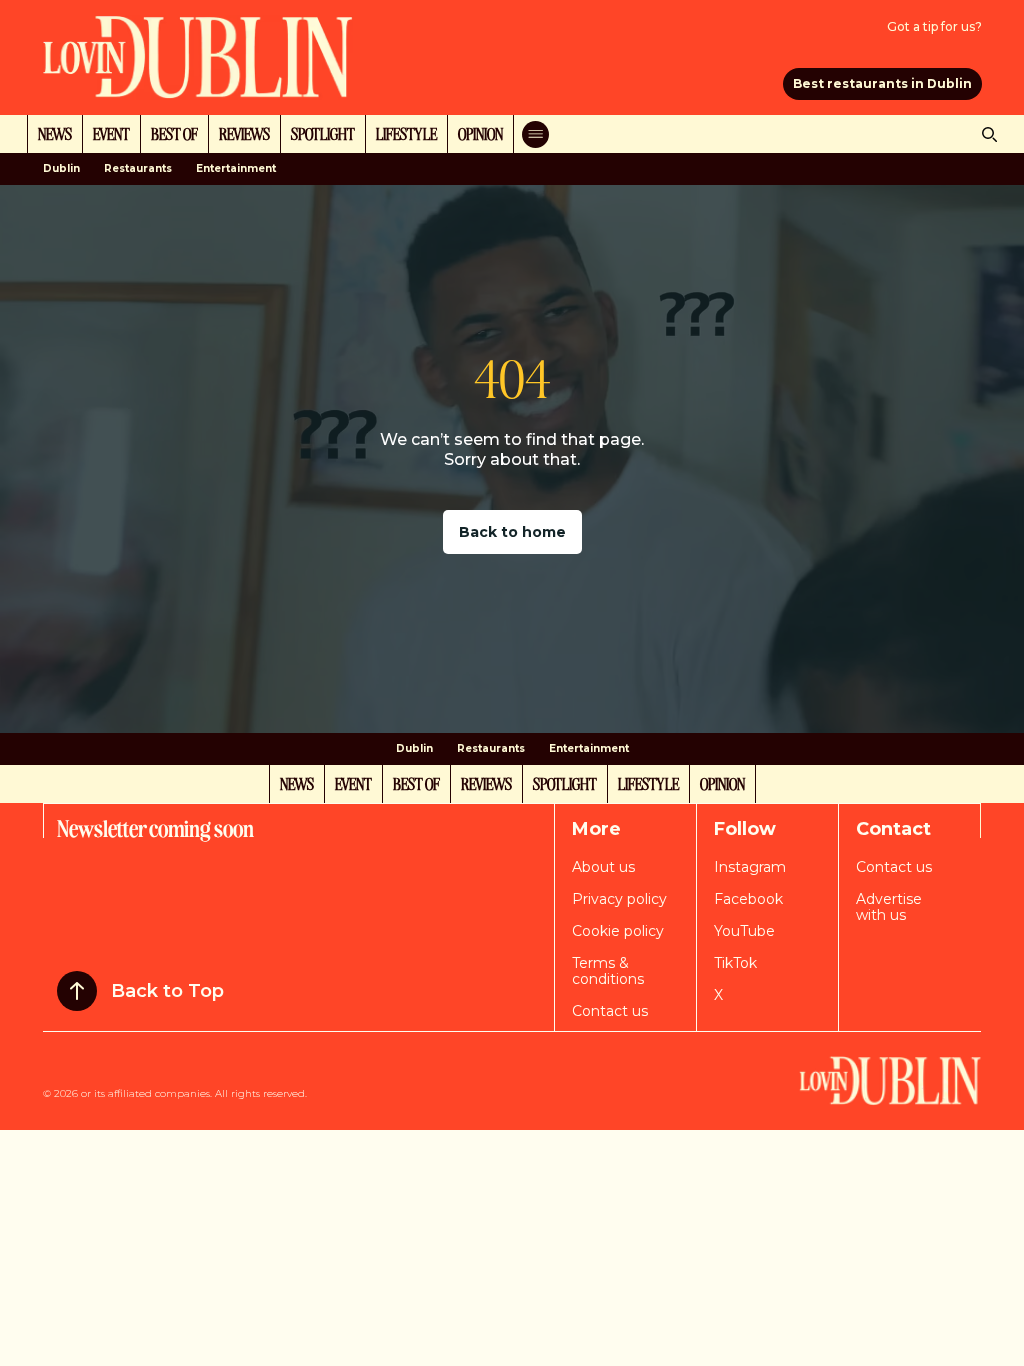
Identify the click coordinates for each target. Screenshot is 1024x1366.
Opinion (480, 133)
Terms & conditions (608, 971)
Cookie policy (618, 931)
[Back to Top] (77, 991)
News (55, 133)
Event (111, 133)
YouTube (744, 931)
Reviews (244, 133)
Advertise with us (889, 907)
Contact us (610, 1011)
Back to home (512, 532)
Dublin (61, 168)
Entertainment (236, 168)
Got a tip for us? (934, 26)
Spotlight (323, 133)
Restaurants (138, 168)
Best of (174, 133)
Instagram (750, 867)
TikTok (735, 963)
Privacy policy (619, 899)
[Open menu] (535, 134)
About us (603, 867)
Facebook (748, 899)
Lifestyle (406, 133)
